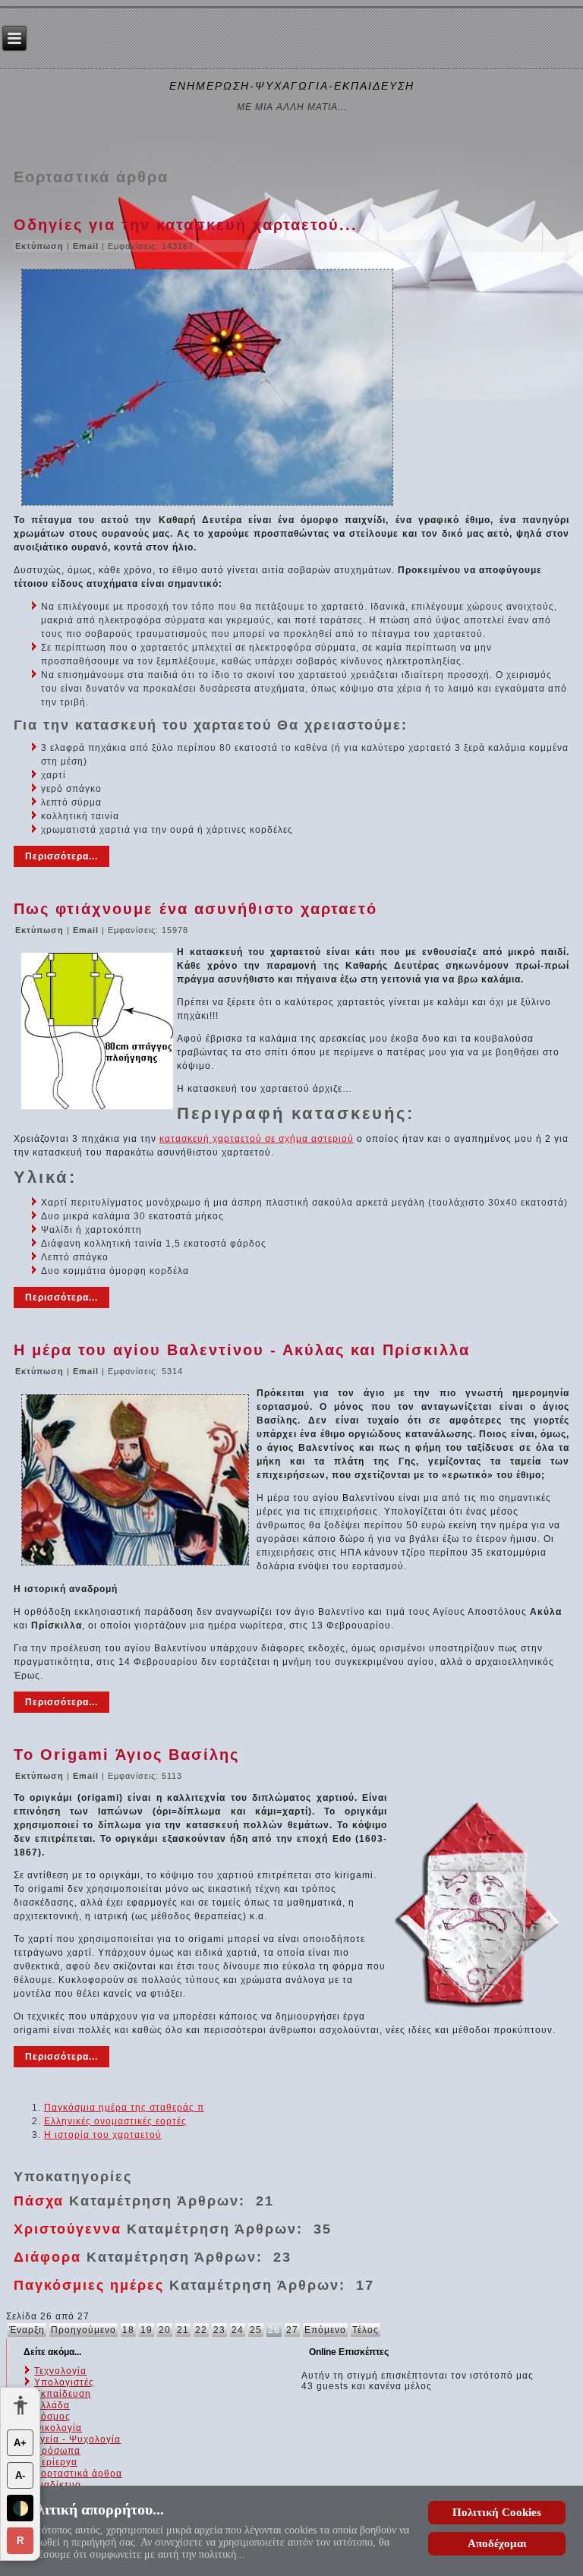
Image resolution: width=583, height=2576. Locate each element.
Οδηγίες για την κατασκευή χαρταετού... (186, 225)
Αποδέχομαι (497, 2543)
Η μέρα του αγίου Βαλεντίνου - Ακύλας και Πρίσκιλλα (242, 1350)
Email (87, 246)
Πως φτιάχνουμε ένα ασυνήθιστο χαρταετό (195, 909)
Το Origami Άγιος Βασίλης (126, 1755)
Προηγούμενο (84, 2330)
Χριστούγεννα (68, 2229)
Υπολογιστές (64, 2382)
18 (128, 2330)
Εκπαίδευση (63, 2394)
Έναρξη (27, 2330)
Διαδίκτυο (58, 2485)
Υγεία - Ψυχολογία (77, 2439)
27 (292, 2330)
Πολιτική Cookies (497, 2512)
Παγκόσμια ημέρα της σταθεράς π (124, 2108)
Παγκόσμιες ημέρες (89, 2285)
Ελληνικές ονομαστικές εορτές (115, 2121)
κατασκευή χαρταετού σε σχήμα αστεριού (257, 1139)
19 (147, 2330)
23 (219, 2330)
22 (201, 2330)
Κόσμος (52, 2417)
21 (183, 2330)
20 (165, 2330)
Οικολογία (58, 2428)
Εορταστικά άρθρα (78, 2474)
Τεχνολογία (60, 2371)
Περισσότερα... (61, 856)
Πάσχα (39, 2201)
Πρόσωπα (57, 2451)
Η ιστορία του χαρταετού (103, 2135)
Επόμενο (325, 2330)
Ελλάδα (52, 2405)
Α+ (20, 2443)
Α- (20, 2475)
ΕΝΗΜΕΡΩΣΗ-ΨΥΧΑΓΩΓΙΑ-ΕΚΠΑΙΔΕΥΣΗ (292, 86)
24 (238, 2330)
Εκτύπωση (41, 246)
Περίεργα (56, 2462)
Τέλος (366, 2330)
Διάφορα (47, 2257)
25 (256, 2330)
